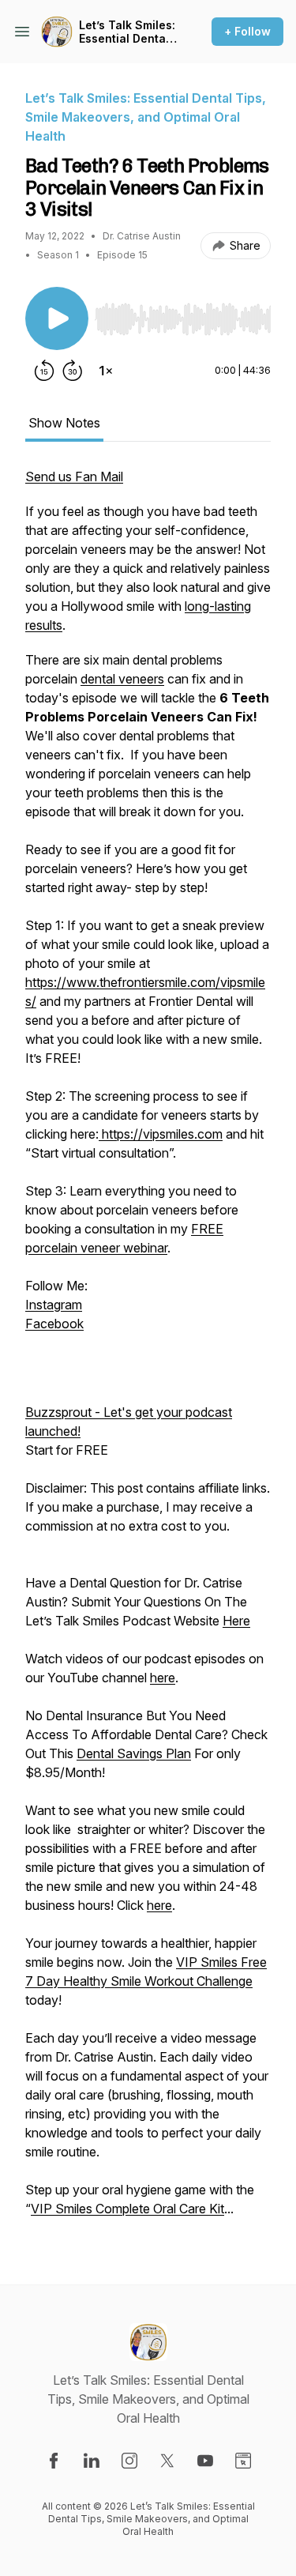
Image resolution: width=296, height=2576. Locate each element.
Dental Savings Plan (134, 1753)
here (163, 1678)
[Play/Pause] (57, 318)
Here (236, 1621)
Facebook (54, 1324)
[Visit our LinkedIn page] (92, 2461)
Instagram (54, 1305)
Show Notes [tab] (64, 423)
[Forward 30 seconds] (73, 371)
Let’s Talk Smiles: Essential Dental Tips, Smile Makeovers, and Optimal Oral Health (127, 32)
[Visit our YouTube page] (205, 2461)
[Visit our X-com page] (167, 2461)
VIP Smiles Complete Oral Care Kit (127, 2209)
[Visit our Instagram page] (129, 2461)
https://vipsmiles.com (161, 1134)
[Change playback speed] (106, 371)
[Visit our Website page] (243, 2461)
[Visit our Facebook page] (54, 2461)
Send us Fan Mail (74, 476)
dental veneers (122, 679)
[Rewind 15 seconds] (44, 371)
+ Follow (247, 31)
